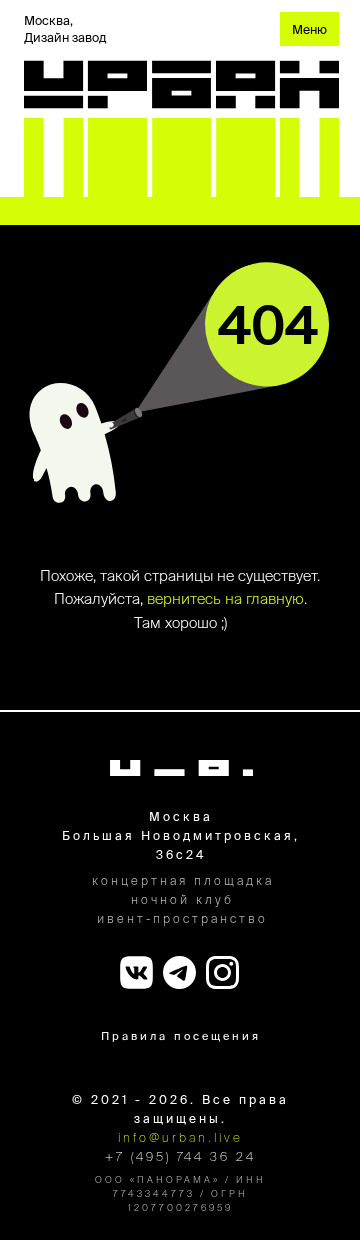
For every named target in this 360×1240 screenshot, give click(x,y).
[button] (309, 29)
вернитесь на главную (225, 598)
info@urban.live (180, 1137)
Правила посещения (181, 1036)
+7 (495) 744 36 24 (180, 1156)
